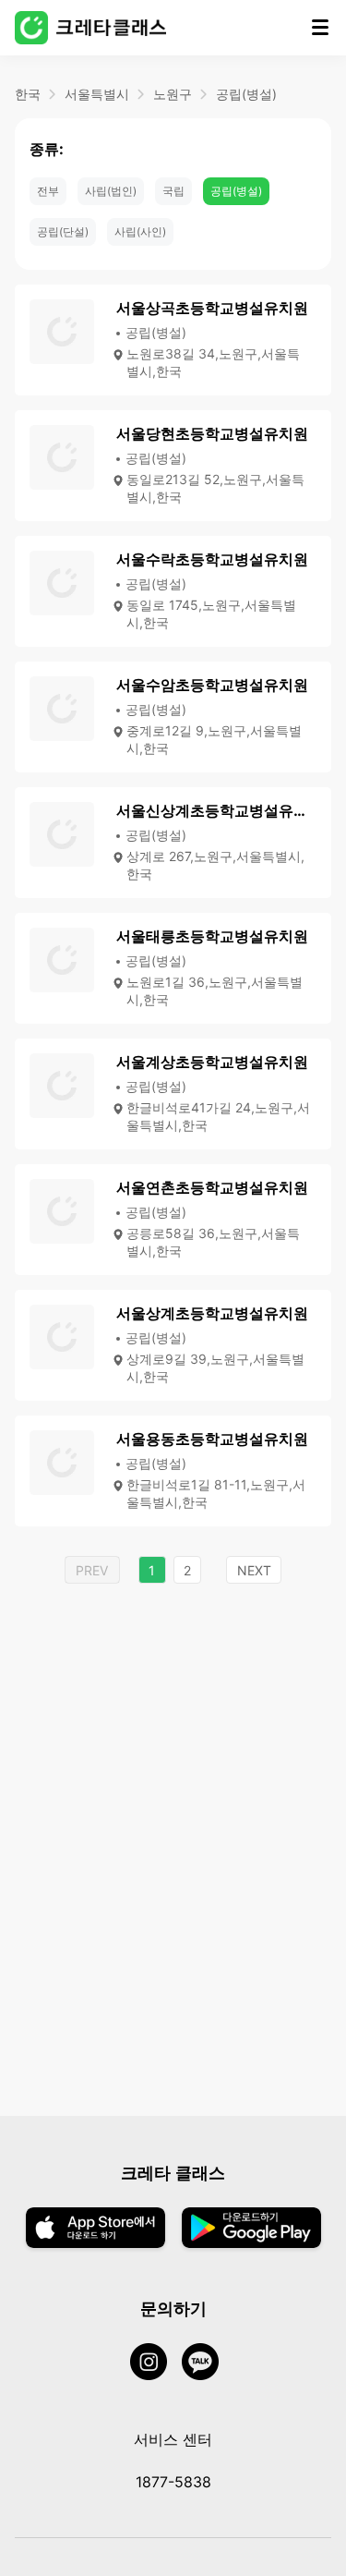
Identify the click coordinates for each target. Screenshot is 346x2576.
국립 (173, 191)
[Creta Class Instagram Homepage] (156, 2363)
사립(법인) (111, 191)
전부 (48, 191)
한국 (28, 94)
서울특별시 (97, 94)
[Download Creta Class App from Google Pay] (251, 2230)
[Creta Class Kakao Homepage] (208, 2363)
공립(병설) (246, 94)
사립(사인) (140, 231)
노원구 (173, 94)
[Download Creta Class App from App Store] (95, 2230)
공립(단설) (63, 231)
